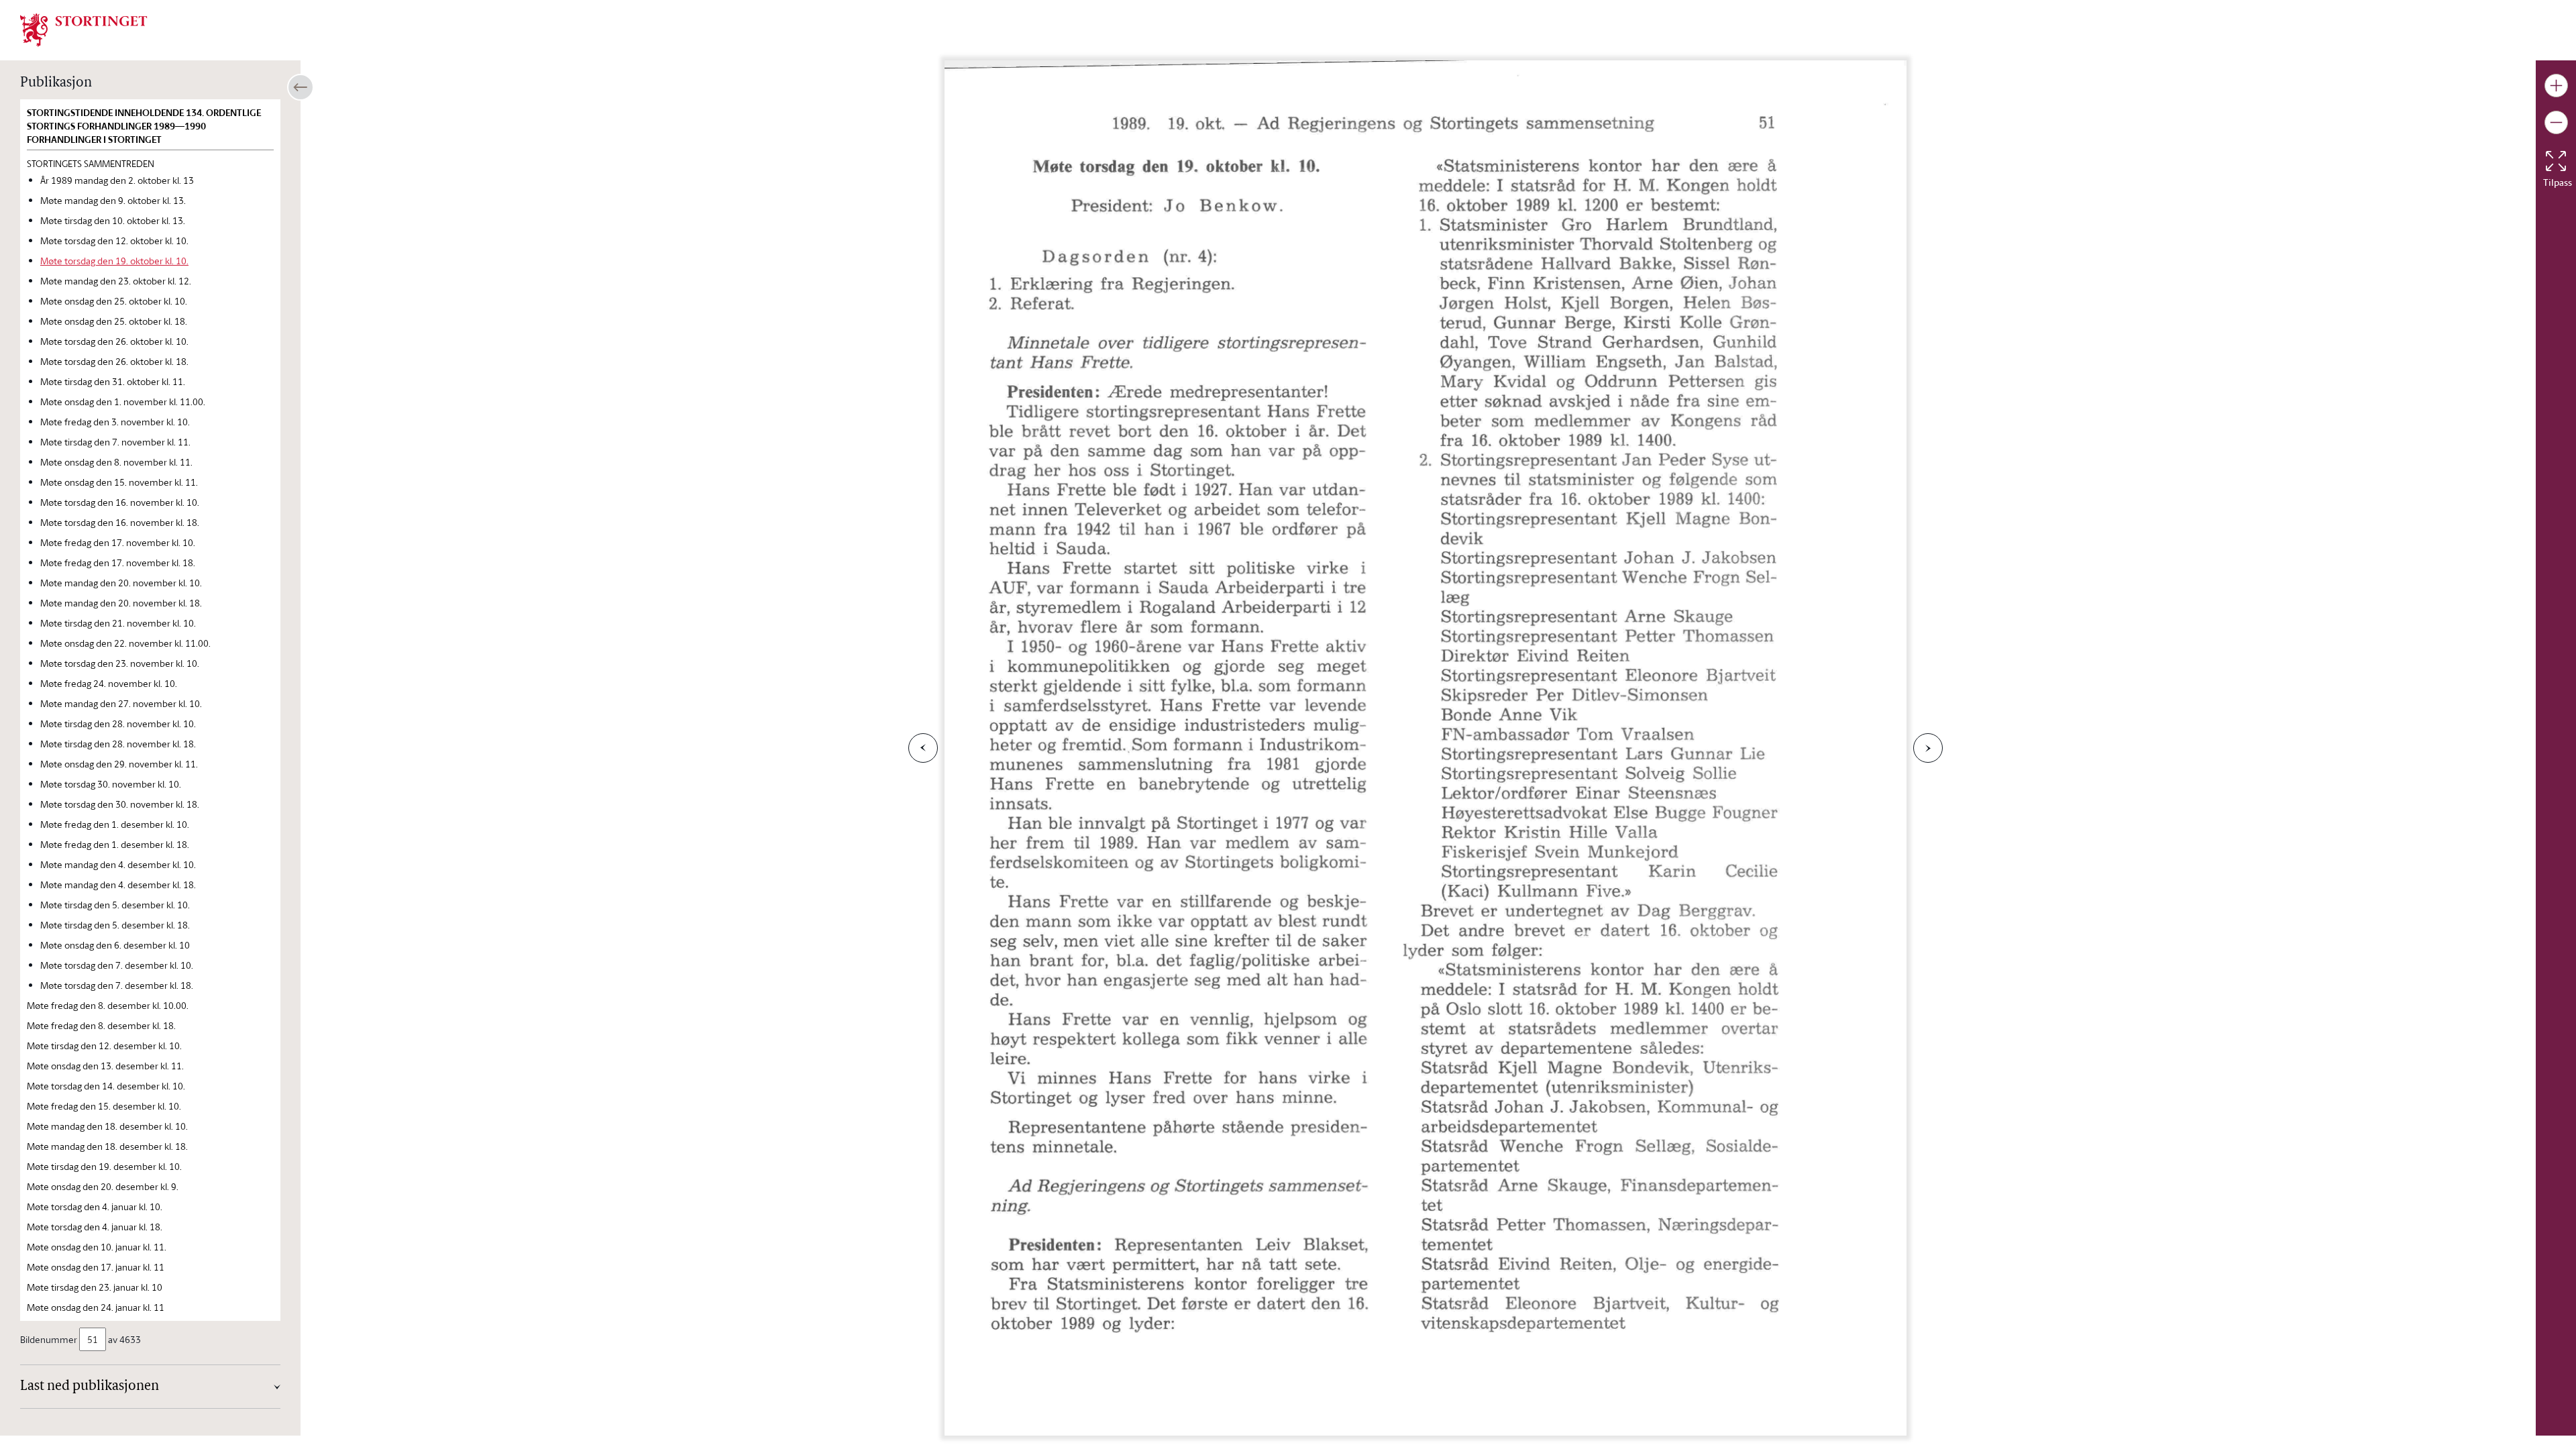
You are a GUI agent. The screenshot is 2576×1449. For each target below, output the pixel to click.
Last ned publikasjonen (90, 1387)
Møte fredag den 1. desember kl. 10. (115, 824)
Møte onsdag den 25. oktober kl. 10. (114, 301)
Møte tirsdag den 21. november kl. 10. (118, 623)
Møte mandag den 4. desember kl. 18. (118, 884)
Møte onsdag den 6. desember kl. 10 (115, 945)
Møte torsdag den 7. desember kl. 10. (117, 965)
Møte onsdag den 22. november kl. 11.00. (125, 643)
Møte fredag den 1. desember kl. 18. (115, 844)
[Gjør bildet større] (2556, 86)
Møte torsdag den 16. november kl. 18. (120, 522)
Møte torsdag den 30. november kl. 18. (120, 804)
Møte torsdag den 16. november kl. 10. (120, 502)
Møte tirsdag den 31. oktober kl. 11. (113, 381)
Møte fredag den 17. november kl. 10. (118, 542)
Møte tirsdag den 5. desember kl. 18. (115, 925)
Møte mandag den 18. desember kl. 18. (107, 1146)
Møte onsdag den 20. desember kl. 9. (103, 1186)
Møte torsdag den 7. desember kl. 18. (117, 985)
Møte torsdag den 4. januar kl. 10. (95, 1206)
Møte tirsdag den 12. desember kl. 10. (104, 1045)
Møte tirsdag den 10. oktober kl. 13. (113, 220)
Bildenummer (49, 1339)
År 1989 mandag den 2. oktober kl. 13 (117, 180)
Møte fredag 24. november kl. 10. (109, 683)
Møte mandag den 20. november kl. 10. (121, 583)
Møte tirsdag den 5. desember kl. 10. (115, 905)
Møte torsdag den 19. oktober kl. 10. (114, 261)
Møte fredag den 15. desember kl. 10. (104, 1106)
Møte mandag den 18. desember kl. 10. (107, 1126)
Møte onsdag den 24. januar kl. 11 (96, 1307)
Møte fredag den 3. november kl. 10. (115, 422)
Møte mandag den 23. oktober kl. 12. (116, 281)
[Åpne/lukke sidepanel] (301, 87)
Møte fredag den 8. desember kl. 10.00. (108, 1005)
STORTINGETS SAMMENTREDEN (91, 163)
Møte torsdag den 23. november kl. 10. (120, 663)
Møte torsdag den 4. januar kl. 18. (95, 1227)
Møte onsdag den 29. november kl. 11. (119, 764)
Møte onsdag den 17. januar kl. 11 (96, 1267)
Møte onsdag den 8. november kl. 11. (116, 462)
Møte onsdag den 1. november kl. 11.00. (123, 401)
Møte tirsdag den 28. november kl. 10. (118, 723)
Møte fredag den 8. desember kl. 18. (101, 1025)
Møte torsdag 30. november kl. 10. (111, 784)
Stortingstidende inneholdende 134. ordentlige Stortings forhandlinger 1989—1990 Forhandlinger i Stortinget (144, 126)
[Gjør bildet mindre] (2556, 122)
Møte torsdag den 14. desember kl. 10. (106, 1086)
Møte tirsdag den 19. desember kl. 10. (104, 1166)
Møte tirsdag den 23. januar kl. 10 (95, 1287)
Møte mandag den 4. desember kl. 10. (118, 864)
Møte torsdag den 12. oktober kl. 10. (114, 240)
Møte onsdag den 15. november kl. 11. (119, 482)
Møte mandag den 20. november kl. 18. (121, 603)
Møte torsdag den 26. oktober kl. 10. (114, 341)
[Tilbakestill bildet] (2556, 161)
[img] (84, 29)
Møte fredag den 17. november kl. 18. (118, 562)
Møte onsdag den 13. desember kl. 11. (105, 1066)
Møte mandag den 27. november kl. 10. (121, 703)
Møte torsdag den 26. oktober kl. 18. (114, 361)
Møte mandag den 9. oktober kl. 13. (113, 200)
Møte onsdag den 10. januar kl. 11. (97, 1247)
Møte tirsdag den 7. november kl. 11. (115, 442)
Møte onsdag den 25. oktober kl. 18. (114, 321)
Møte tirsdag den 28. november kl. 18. (118, 744)
